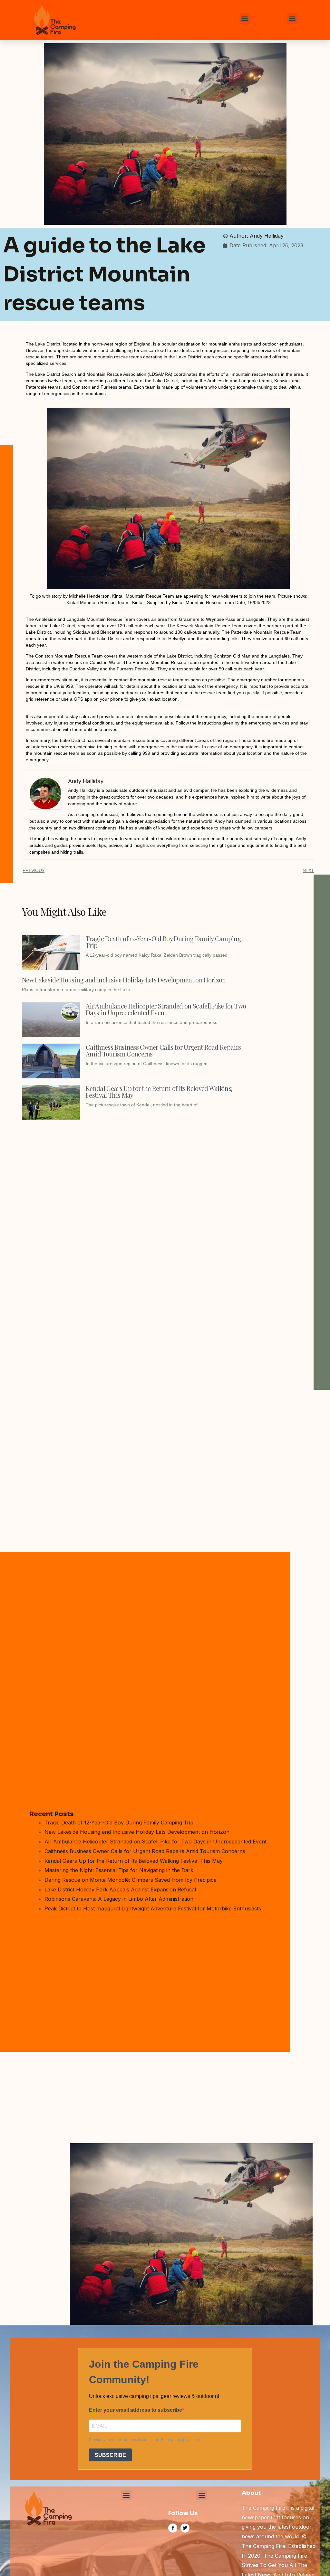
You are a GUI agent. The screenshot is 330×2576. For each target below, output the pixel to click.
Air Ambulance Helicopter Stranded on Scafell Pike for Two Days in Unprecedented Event (166, 1009)
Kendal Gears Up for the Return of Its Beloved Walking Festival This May (159, 1092)
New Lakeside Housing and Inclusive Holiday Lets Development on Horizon (124, 980)
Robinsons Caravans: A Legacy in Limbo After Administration (119, 1899)
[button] (245, 19)
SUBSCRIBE (110, 2455)
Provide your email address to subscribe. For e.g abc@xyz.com (144, 2440)
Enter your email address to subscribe (136, 2410)
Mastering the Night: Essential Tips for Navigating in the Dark (119, 1870)
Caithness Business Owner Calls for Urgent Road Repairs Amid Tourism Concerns (163, 1050)
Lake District (48, 344)
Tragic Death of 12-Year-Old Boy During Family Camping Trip (163, 942)
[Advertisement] (136, 1171)
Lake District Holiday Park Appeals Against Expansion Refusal (120, 1889)
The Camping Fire (263, 2546)
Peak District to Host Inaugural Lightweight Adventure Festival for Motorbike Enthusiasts (153, 1908)
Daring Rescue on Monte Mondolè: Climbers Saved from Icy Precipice (131, 1880)
